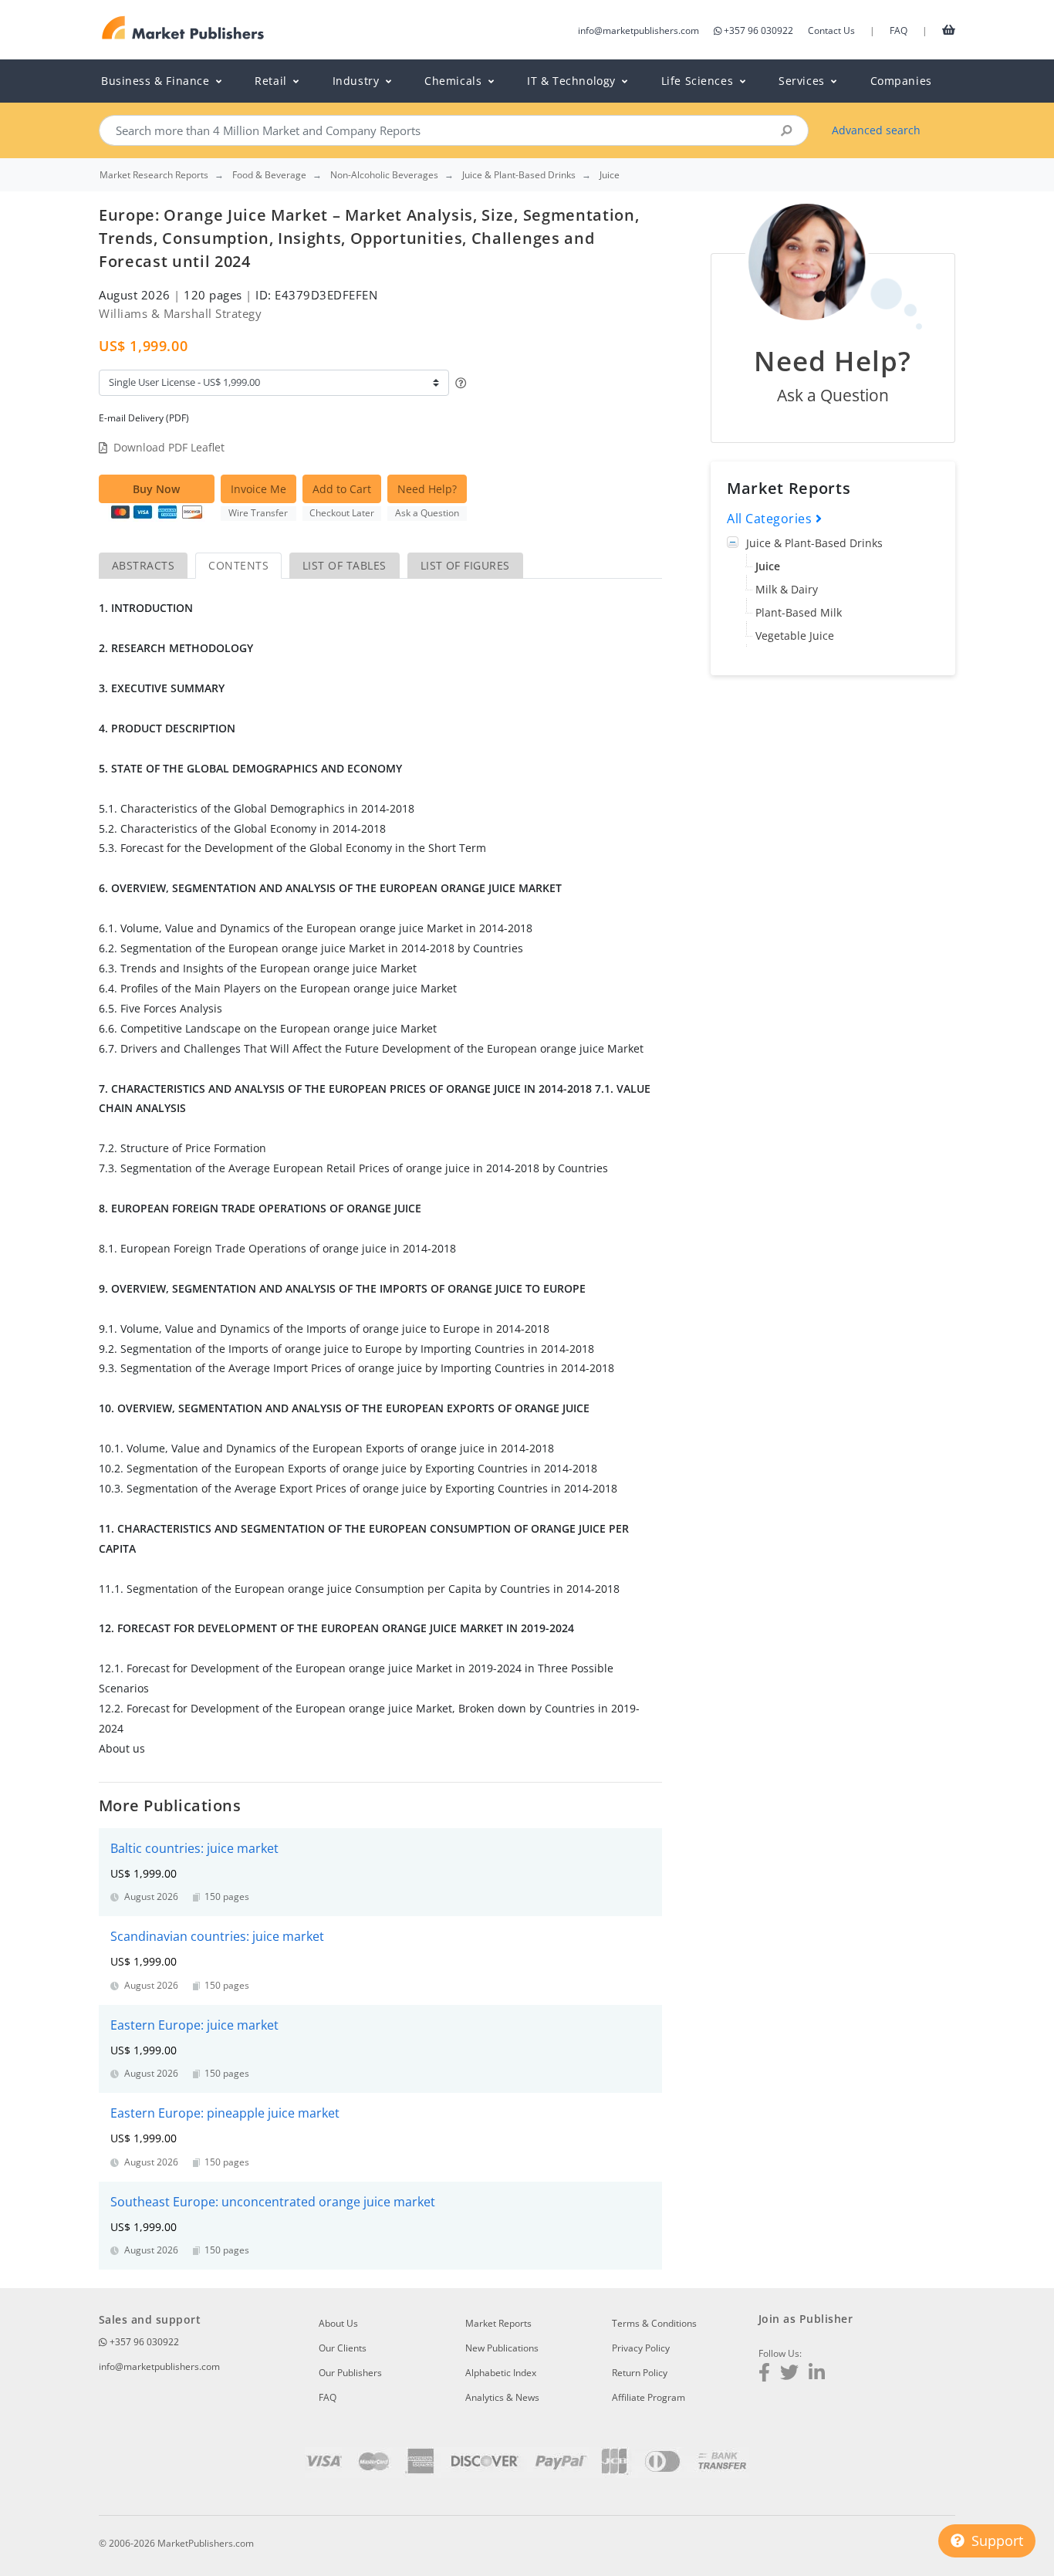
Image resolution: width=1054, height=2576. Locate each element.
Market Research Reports (154, 175)
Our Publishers (350, 2373)
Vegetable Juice (795, 636)
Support (995, 2541)
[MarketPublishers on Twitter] (789, 2374)
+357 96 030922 (758, 30)
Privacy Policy (641, 2348)
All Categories (771, 519)
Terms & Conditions (654, 2323)
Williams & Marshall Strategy (180, 313)
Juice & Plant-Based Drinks (814, 543)
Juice (768, 566)
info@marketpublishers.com (638, 30)
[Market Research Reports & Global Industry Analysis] (183, 28)
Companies (901, 81)
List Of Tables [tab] (345, 565)
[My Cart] (949, 29)
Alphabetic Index (501, 2373)
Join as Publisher (806, 2319)
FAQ (899, 30)
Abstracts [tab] (143, 565)
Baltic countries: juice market (194, 1848)
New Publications (502, 2348)
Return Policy (640, 2373)
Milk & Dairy (787, 589)
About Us (338, 2323)
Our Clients (343, 2348)
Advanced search (876, 130)
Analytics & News (502, 2397)
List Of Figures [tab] (465, 565)
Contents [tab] (238, 565)
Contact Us (831, 30)
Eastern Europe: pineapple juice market (225, 2113)
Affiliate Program (649, 2397)
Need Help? (427, 489)
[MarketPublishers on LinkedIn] (817, 2374)
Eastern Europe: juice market (194, 2025)
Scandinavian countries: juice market (217, 1936)
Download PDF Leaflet (169, 447)
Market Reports (498, 2323)
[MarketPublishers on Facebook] (764, 2374)
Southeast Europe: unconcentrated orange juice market (273, 2202)
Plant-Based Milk (799, 612)
